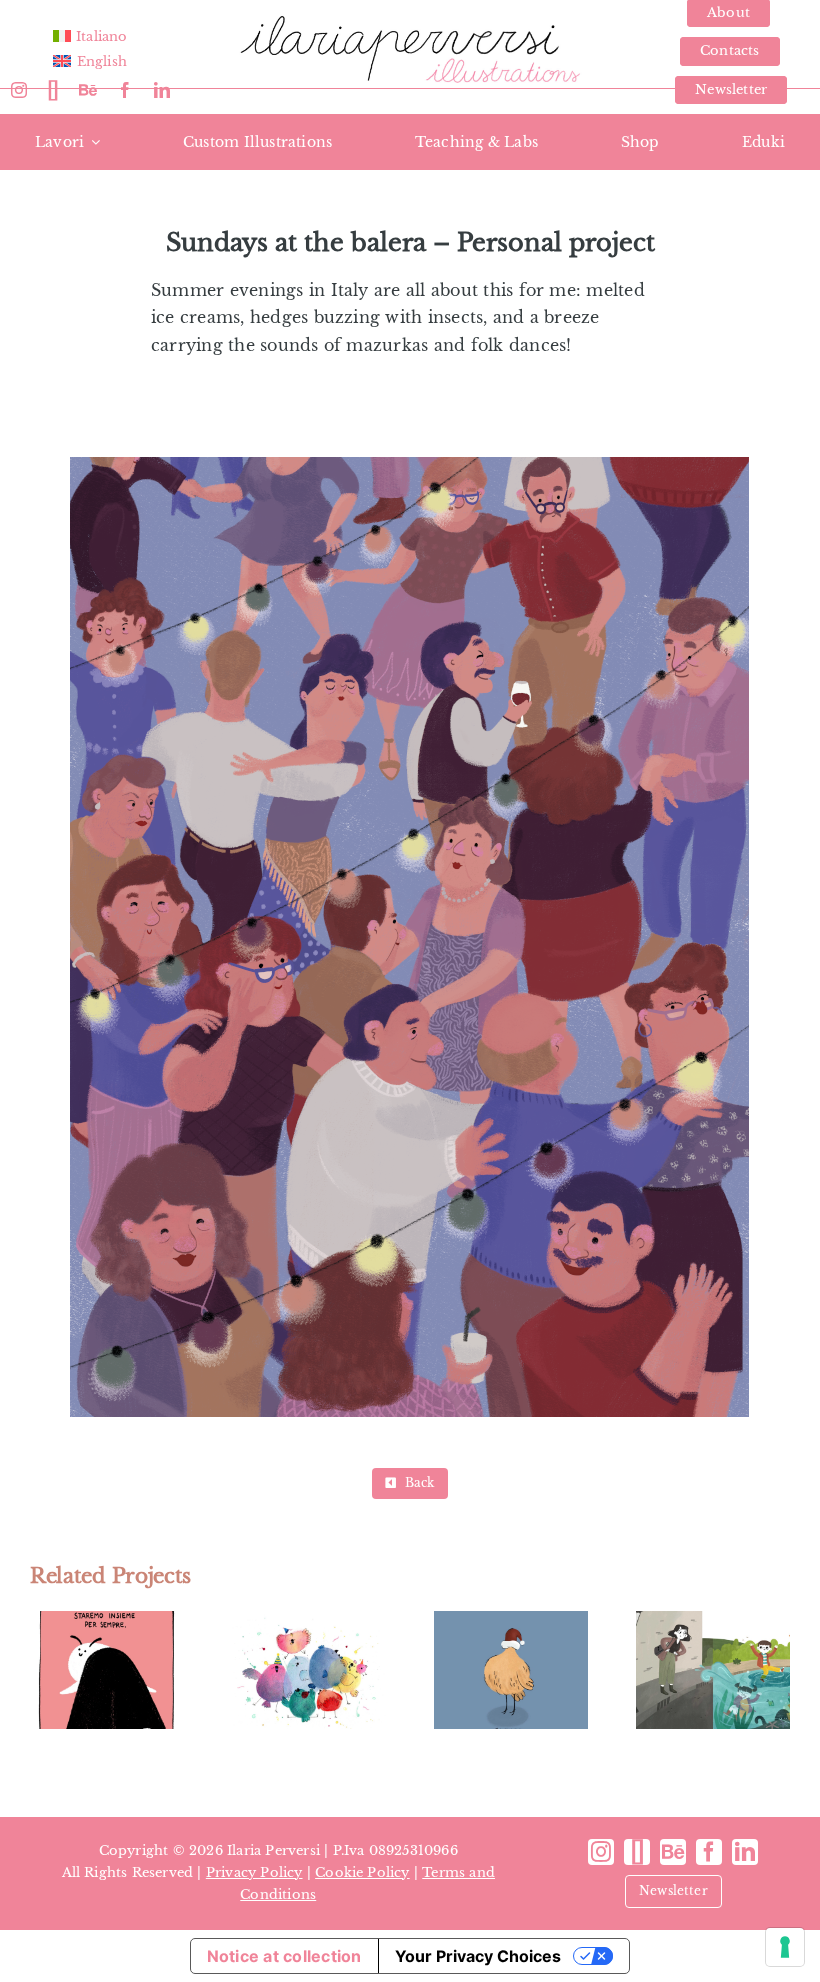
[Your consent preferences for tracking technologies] (785, 1947)
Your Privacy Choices (478, 1956)
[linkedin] (162, 90)
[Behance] (88, 90)
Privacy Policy (254, 1872)
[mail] (53, 90)
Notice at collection (284, 1956)
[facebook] (125, 90)
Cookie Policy (362, 1872)
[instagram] (19, 90)
